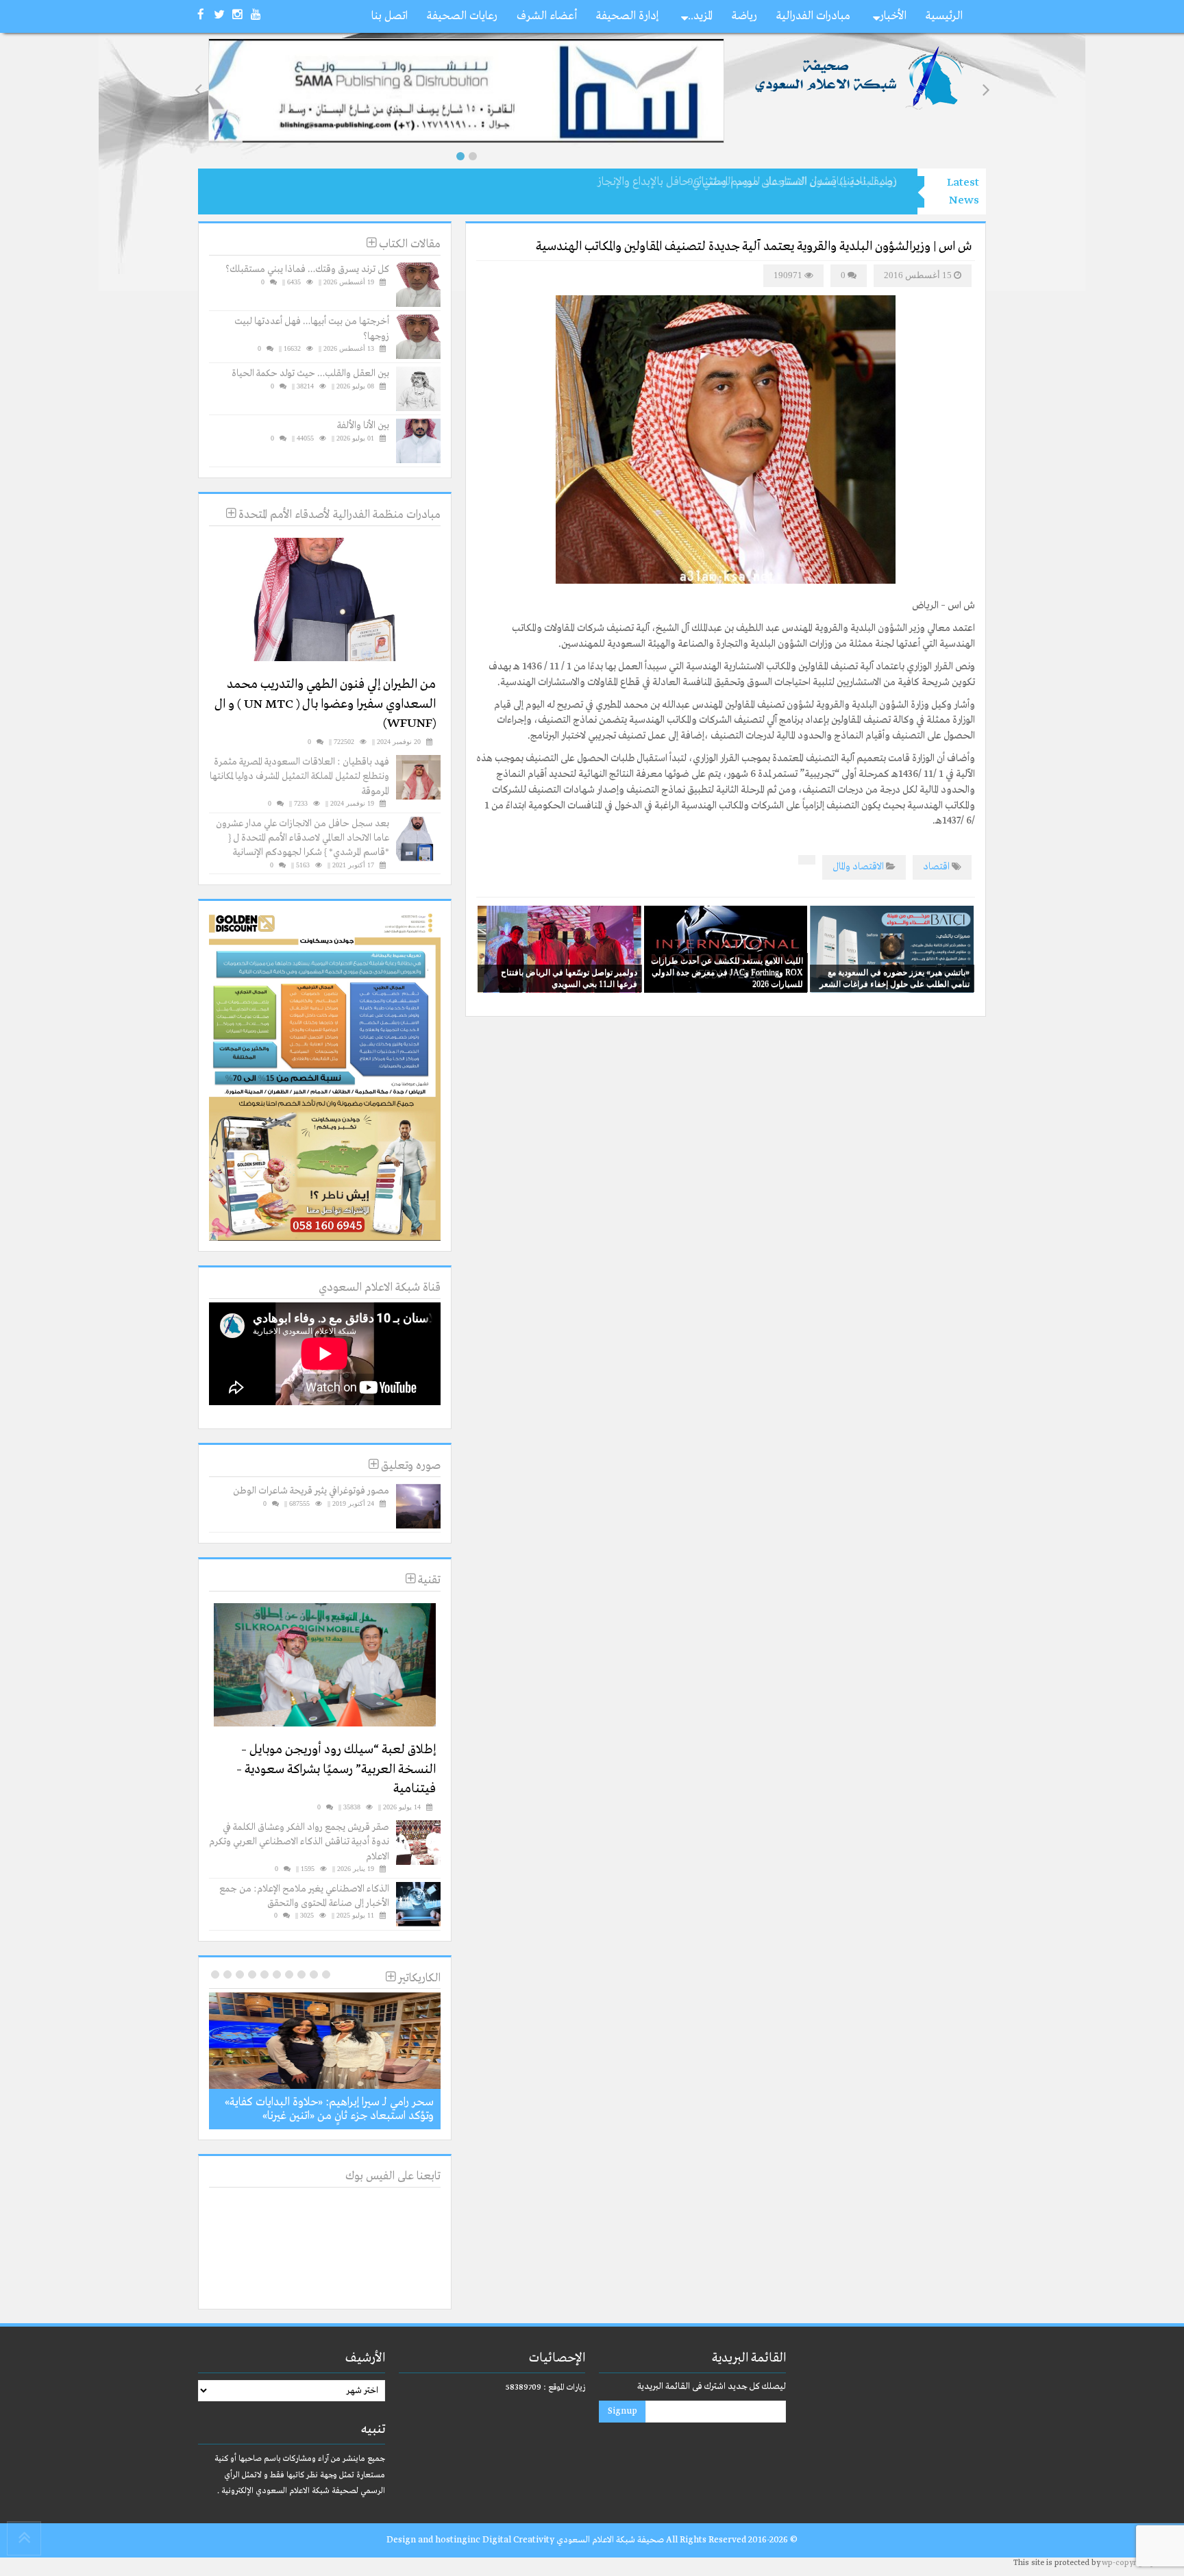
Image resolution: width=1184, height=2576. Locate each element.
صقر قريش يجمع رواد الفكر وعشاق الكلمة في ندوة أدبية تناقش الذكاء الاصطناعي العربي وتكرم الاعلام (299, 1842)
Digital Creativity (518, 2540)
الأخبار (893, 16)
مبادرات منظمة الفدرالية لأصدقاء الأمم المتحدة (338, 515)
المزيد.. (700, 16)
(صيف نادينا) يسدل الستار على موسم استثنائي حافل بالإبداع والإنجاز (747, 182)
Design (401, 2540)
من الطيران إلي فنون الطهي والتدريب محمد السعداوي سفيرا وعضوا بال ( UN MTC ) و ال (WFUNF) (325, 704)
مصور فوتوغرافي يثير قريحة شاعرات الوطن (311, 1491)
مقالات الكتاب (408, 244)
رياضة (744, 16)
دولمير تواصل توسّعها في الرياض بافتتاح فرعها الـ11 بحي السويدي (569, 978)
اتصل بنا (390, 16)
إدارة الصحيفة (627, 16)
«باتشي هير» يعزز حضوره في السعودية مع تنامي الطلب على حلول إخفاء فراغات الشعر (895, 978)
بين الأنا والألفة (363, 425)
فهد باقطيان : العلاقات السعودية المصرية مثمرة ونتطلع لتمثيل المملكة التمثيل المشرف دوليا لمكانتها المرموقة (299, 777)
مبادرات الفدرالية (813, 16)
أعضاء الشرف (547, 16)
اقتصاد (936, 867)
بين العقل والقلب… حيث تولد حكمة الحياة (310, 373)
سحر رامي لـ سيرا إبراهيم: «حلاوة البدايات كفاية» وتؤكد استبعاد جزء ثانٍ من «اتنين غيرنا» (329, 2109)
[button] (460, 156)
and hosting (443, 2540)
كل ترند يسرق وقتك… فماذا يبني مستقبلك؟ (307, 269)
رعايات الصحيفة (462, 16)
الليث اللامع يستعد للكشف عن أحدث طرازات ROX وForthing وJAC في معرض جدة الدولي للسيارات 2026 (727, 972)
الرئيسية (944, 16)
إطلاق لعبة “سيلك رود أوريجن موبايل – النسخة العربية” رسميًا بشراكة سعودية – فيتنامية (336, 1769)
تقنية (428, 1580)
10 (215, 1974)
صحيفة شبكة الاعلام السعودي (609, 2540)
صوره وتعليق (409, 1466)
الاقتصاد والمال (858, 867)
